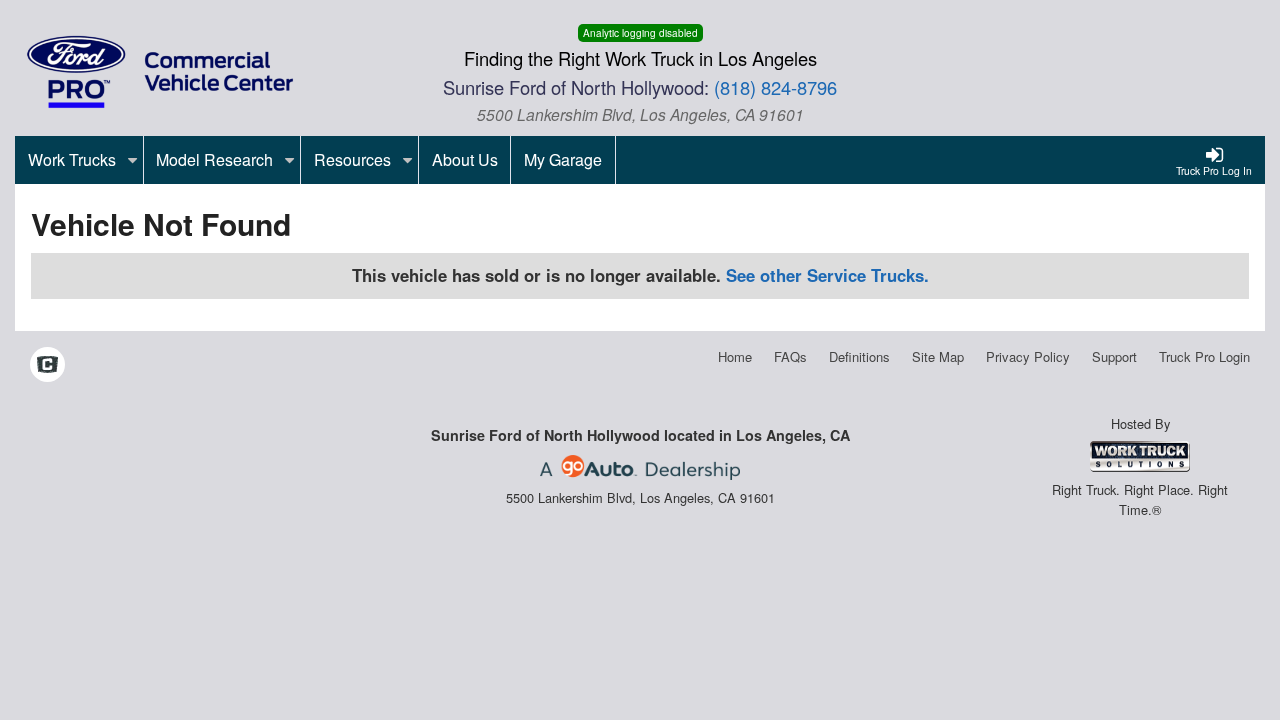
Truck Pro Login (1204, 356)
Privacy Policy (1028, 356)
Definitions (859, 356)
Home (735, 356)
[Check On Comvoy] (47, 365)
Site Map (938, 356)
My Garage (563, 159)
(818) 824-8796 (775, 87)
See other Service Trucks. (827, 275)
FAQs (790, 356)
